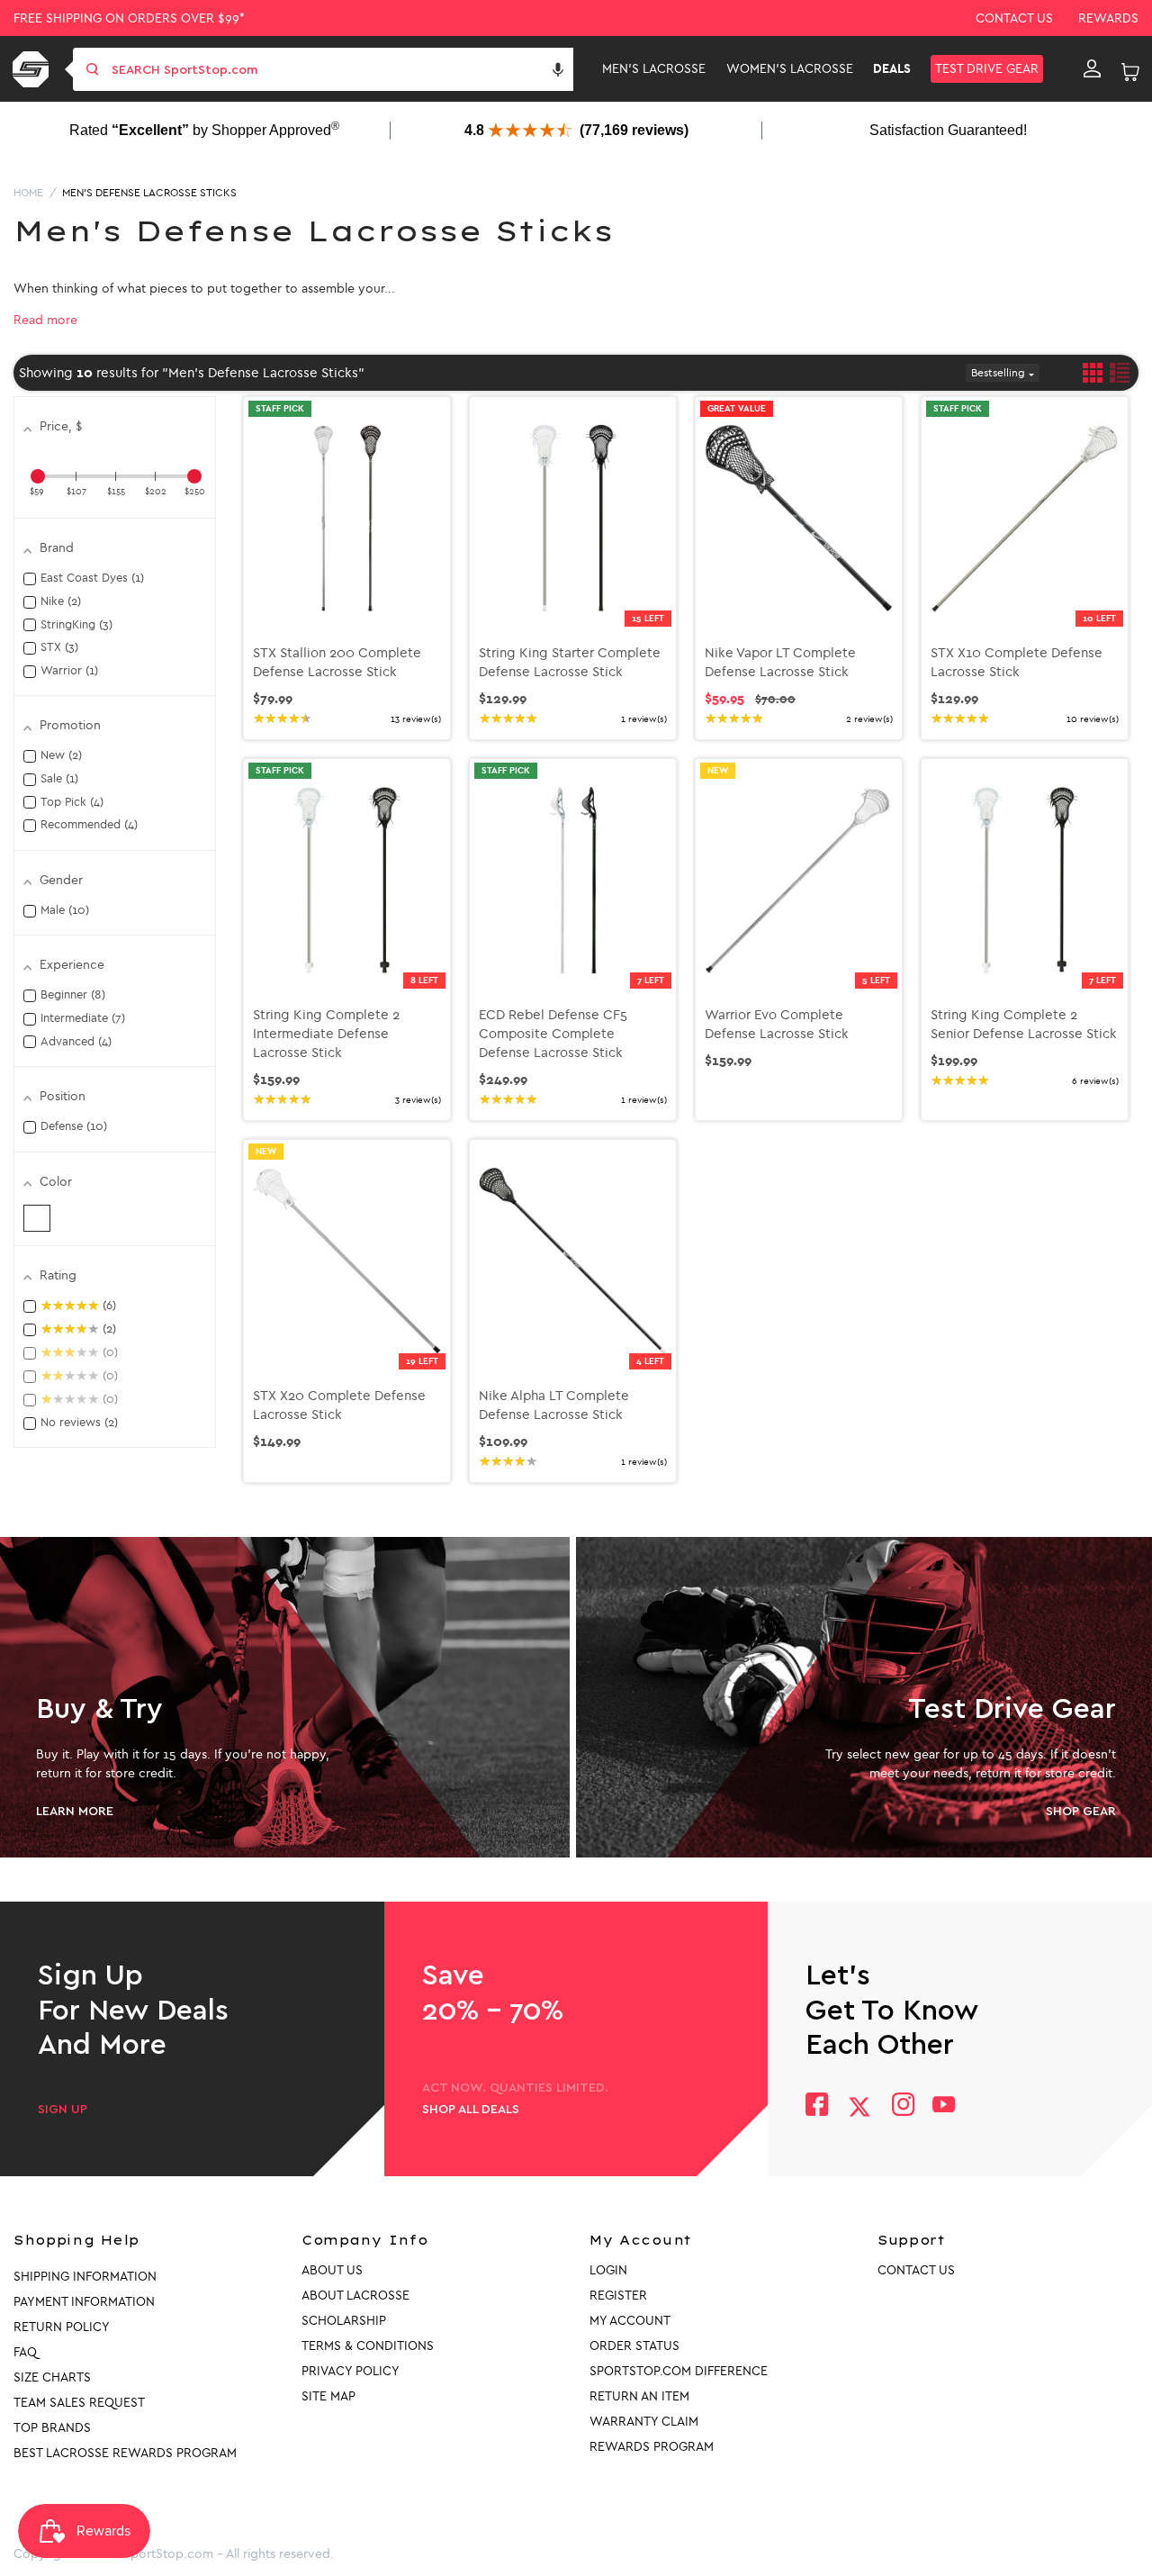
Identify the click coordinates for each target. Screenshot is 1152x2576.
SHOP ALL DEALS (471, 2110)
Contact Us (1014, 18)
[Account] (1092, 69)
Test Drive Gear (987, 69)
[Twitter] (859, 2107)
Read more (45, 320)
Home (28, 193)
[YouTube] (944, 2106)
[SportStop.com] (34, 69)
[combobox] (341, 69)
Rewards (1108, 18)
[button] (558, 69)
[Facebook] (817, 2106)
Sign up (63, 2110)
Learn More (75, 1812)
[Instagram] (902, 2106)
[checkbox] (37, 1218)
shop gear (1081, 1812)
